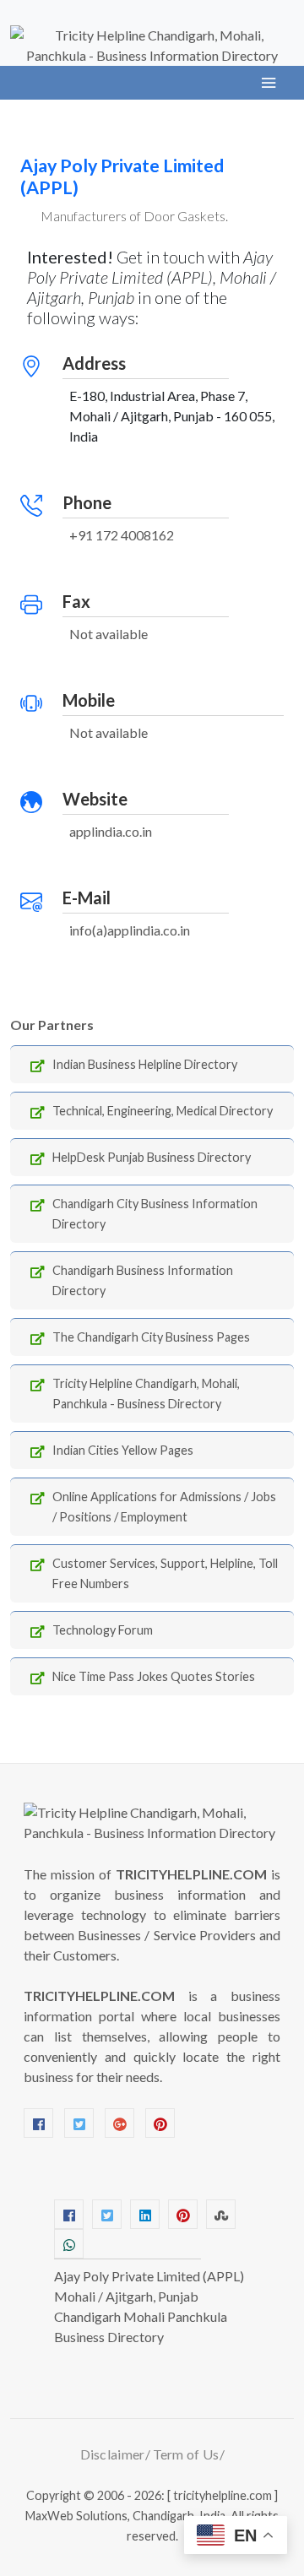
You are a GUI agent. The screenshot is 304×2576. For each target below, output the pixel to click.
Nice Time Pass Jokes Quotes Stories (154, 1676)
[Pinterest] (160, 2123)
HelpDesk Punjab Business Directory (152, 1157)
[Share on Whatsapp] (69, 2244)
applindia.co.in (111, 831)
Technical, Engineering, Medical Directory (163, 1111)
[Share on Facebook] (69, 2214)
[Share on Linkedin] (145, 2214)
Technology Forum (103, 1630)
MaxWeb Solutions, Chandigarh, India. (127, 2516)
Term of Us (186, 2454)
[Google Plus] (119, 2123)
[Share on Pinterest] (183, 2214)
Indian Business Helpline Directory (145, 1064)
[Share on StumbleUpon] (221, 2214)
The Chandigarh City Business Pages (151, 1337)
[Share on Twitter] (107, 2214)
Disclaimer (113, 2454)
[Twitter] (79, 2123)
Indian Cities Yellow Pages (123, 1450)
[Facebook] (38, 2123)
